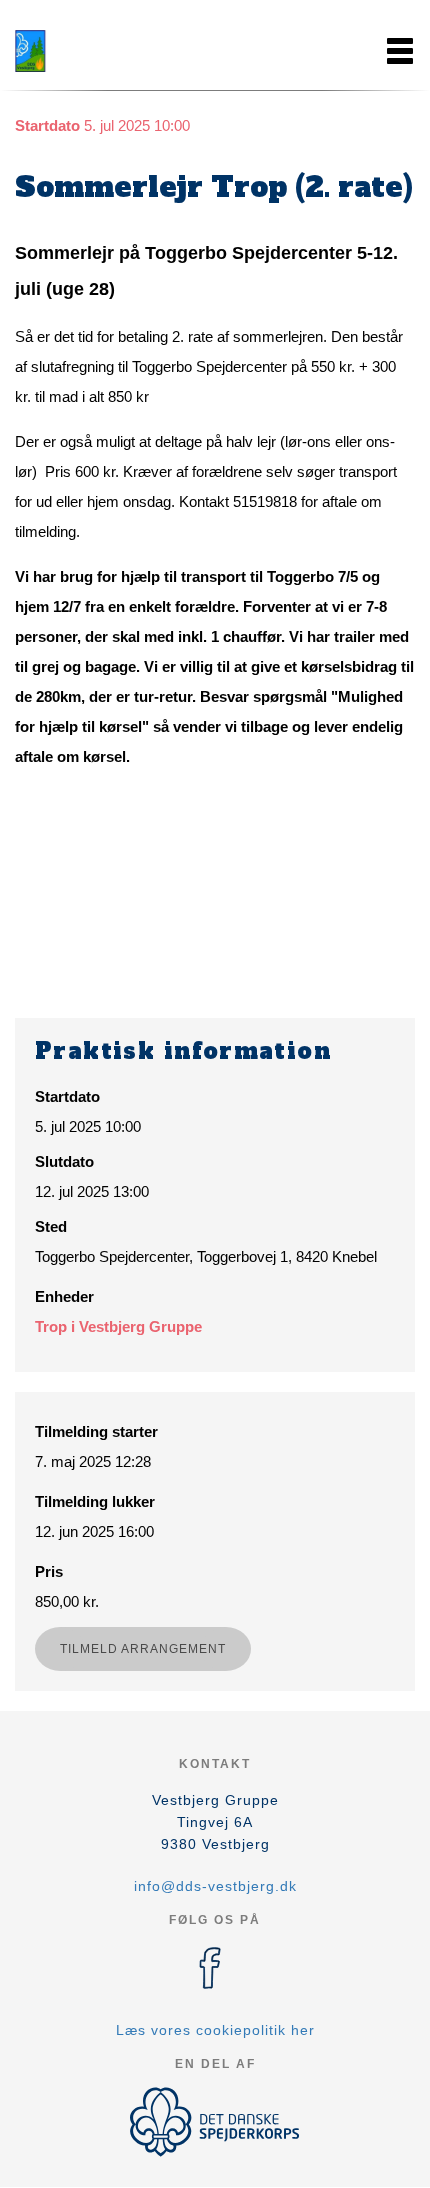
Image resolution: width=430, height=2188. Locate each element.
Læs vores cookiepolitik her (215, 2030)
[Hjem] (65, 51)
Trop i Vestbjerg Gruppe (118, 1326)
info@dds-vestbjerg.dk (215, 1886)
